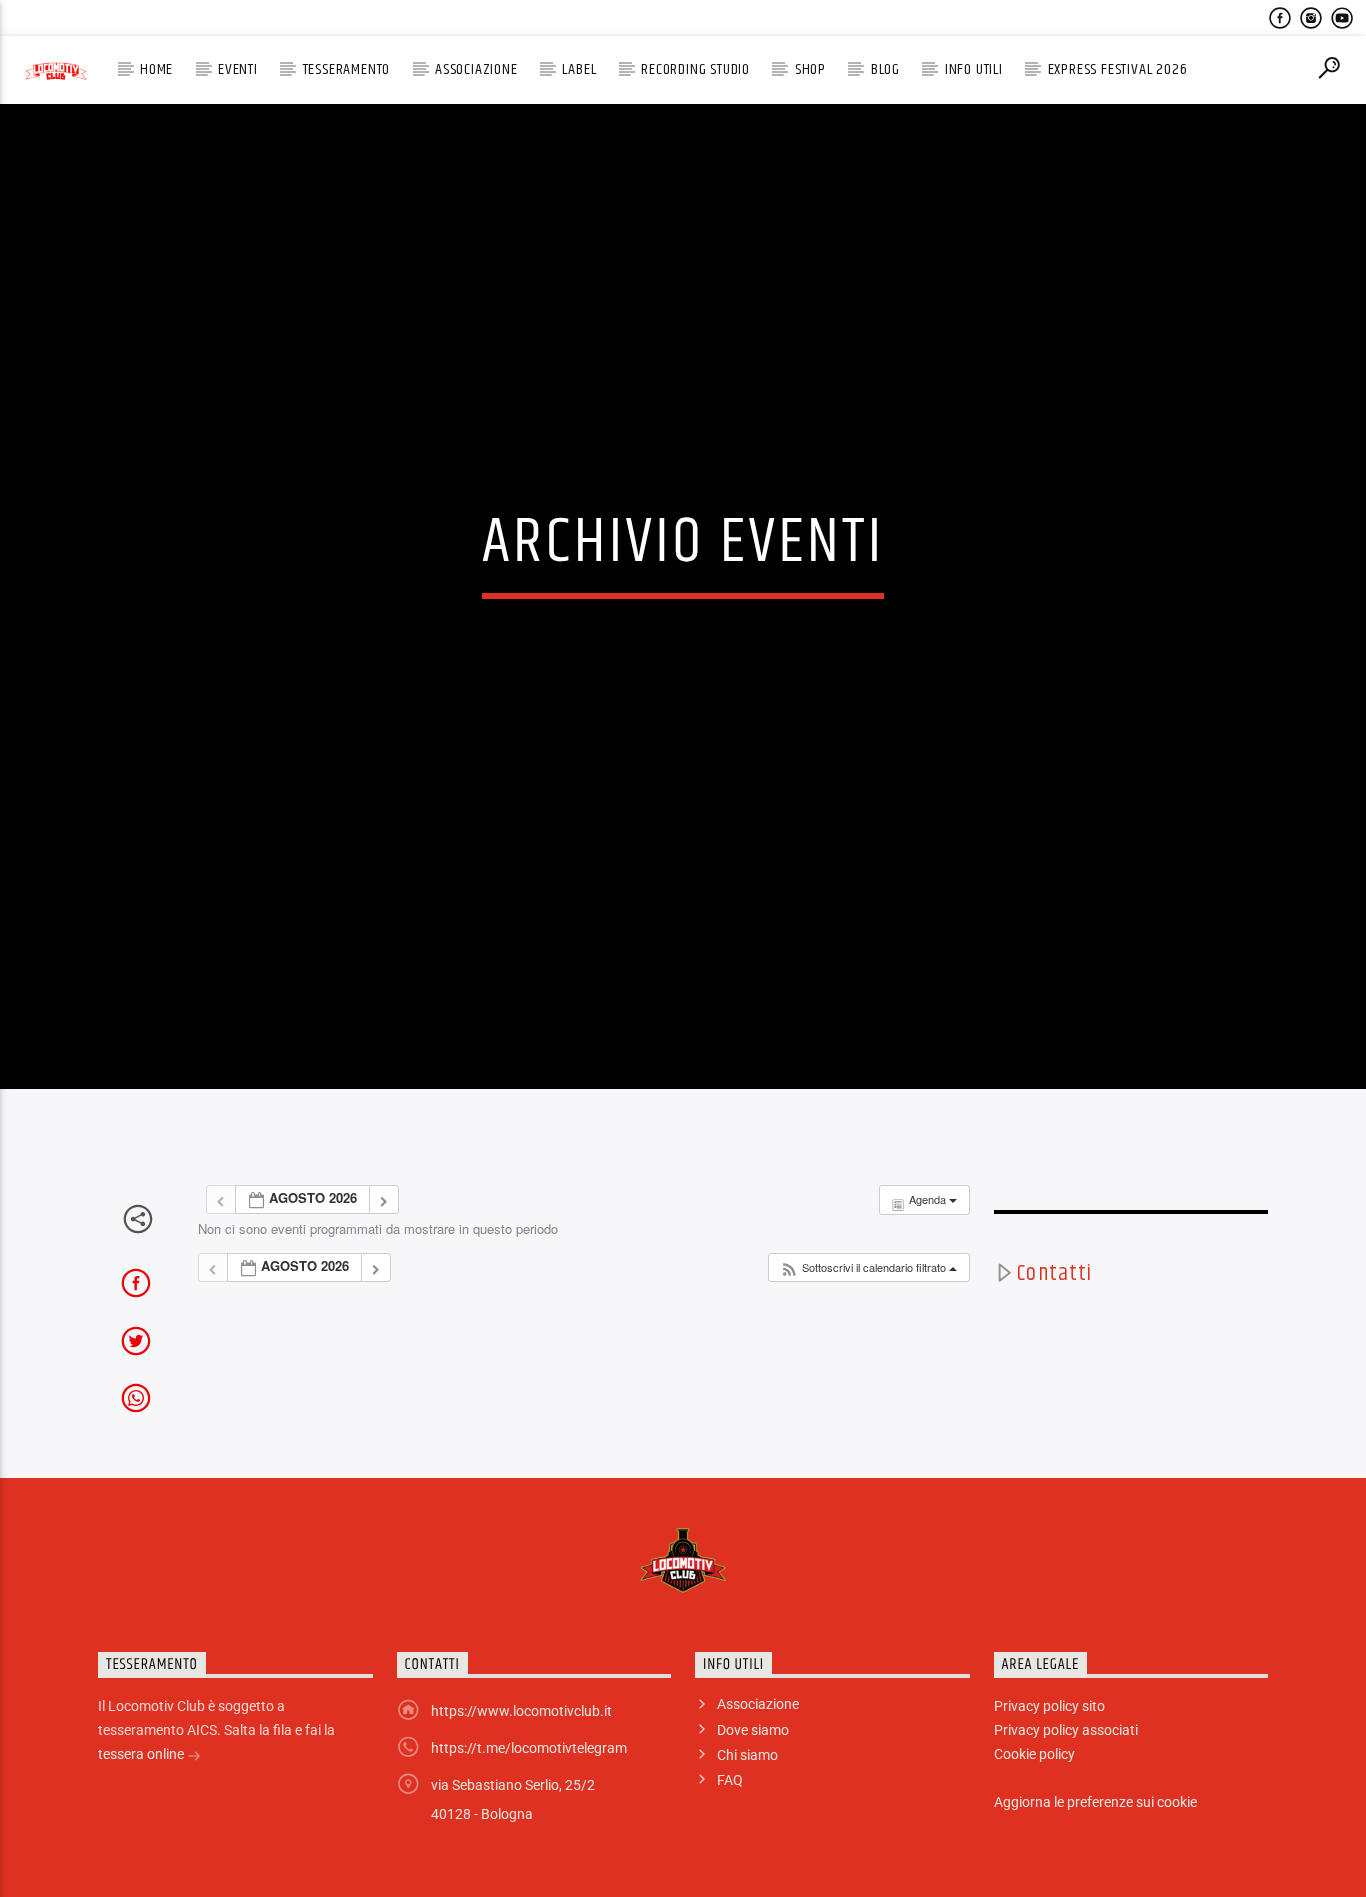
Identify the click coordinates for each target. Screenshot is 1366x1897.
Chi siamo (747, 1821)
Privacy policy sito (1049, 1772)
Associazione (476, 69)
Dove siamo (753, 1796)
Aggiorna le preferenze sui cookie (1095, 1868)
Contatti (1054, 1338)
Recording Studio (695, 69)
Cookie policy (1034, 1820)
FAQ (730, 1846)
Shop (810, 69)
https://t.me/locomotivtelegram (529, 1814)
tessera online (142, 1820)
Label (579, 69)
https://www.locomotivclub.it (521, 1777)
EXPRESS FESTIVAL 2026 (1118, 69)
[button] (868, 1333)
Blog (885, 69)
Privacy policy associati (1066, 1796)
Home (156, 69)
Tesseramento (347, 69)
